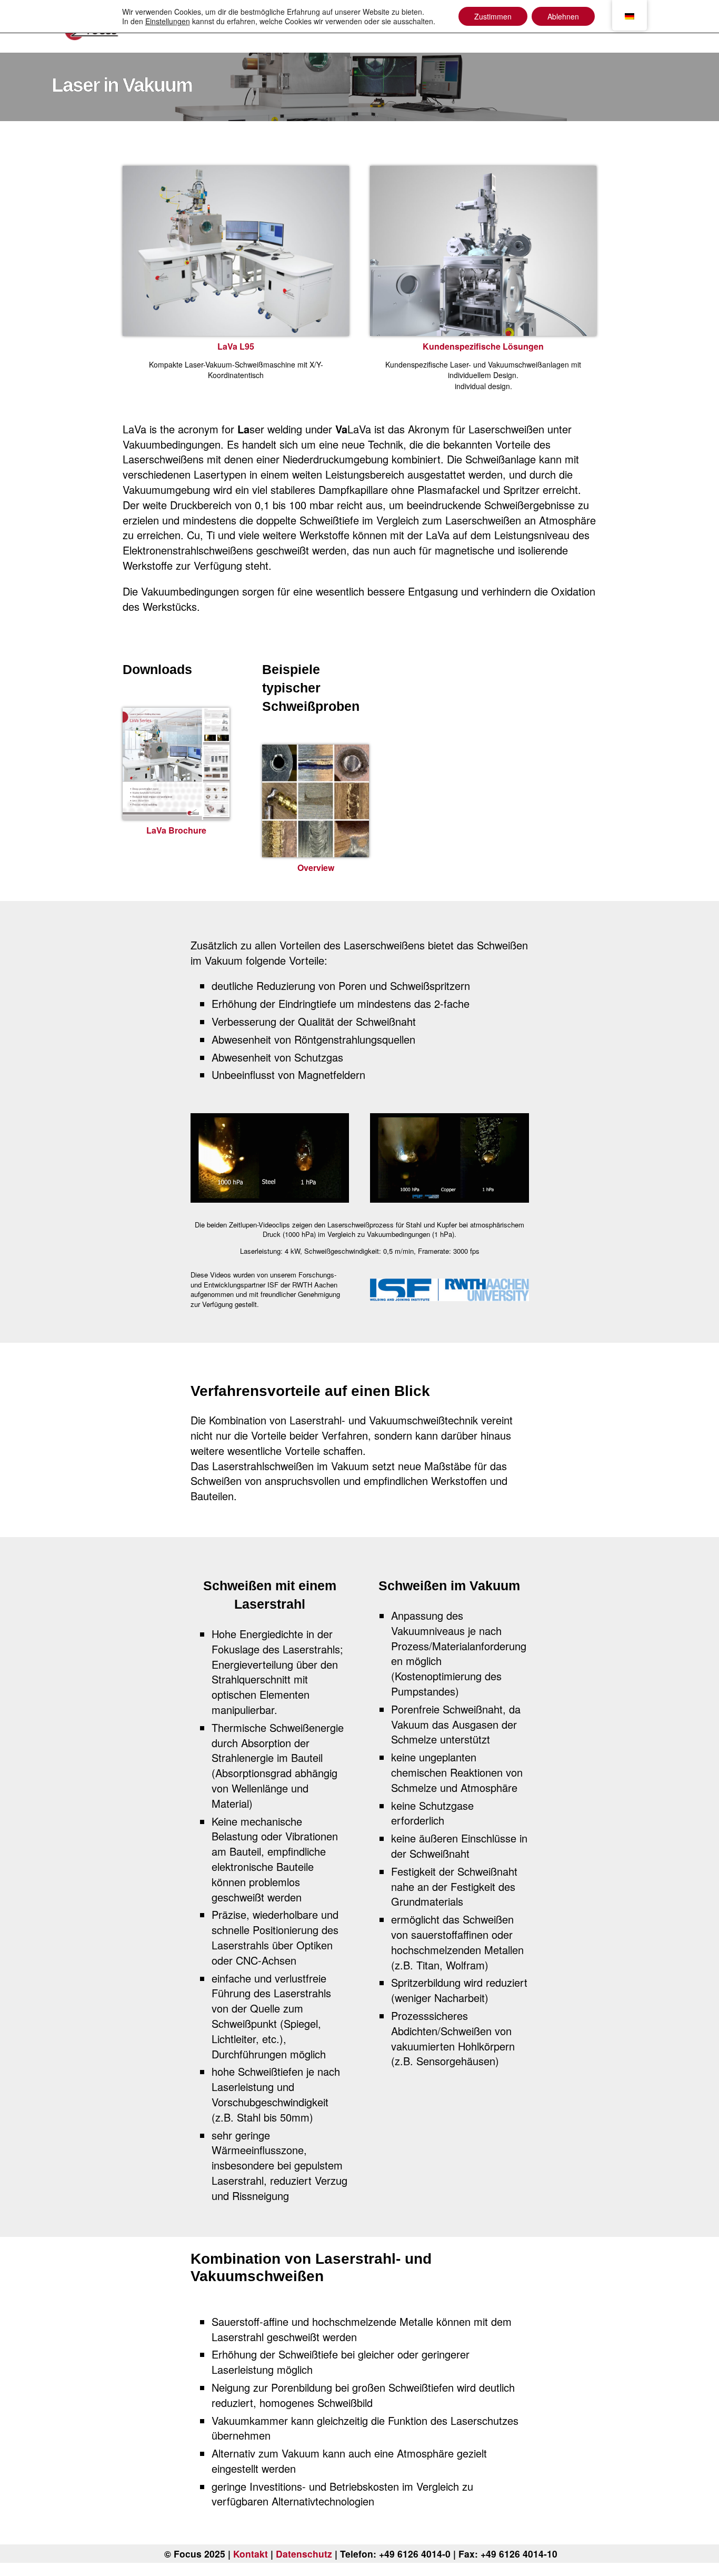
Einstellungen (168, 21)
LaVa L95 (236, 346)
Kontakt (251, 2554)
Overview (316, 868)
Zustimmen (493, 16)
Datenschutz (304, 2554)
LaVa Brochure (176, 830)
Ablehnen (563, 16)
